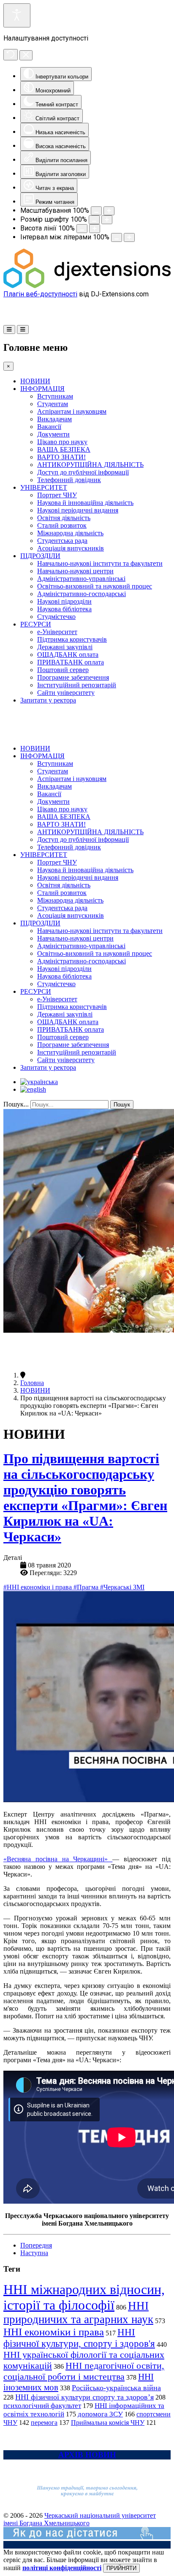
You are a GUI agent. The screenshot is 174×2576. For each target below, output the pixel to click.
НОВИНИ (35, 381)
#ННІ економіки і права (38, 1587)
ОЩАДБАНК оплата (68, 655)
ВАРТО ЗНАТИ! (61, 457)
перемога (44, 2423)
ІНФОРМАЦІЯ (42, 389)
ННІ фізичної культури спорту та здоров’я (84, 2397)
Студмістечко (56, 617)
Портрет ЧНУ (57, 495)
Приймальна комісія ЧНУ (108, 2423)
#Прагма (87, 1587)
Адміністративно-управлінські (81, 579)
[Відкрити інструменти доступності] (17, 15)
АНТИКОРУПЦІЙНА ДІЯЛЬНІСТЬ (90, 465)
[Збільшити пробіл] (129, 237)
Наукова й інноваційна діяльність (85, 503)
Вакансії (49, 427)
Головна (32, 1383)
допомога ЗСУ (100, 2414)
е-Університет (57, 632)
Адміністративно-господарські (82, 594)
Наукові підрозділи (64, 601)
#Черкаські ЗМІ (122, 1587)
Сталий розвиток (62, 525)
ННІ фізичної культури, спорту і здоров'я (79, 2338)
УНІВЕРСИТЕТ (44, 487)
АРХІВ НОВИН (87, 2455)
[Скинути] (11, 55)
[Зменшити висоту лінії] (82, 229)
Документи (53, 434)
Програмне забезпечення (73, 677)
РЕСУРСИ (36, 624)
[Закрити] (26, 55)
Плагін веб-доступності (40, 294)
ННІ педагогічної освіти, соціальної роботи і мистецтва (84, 2371)
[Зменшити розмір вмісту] (96, 211)
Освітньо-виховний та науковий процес (95, 586)
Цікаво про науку (62, 442)
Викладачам (54, 419)
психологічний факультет (42, 2406)
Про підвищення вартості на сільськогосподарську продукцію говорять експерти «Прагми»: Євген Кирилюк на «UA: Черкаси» (85, 1498)
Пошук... (16, 1104)
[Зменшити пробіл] (117, 237)
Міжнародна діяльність (70, 533)
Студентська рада (62, 541)
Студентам (53, 404)
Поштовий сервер (63, 670)
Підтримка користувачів (72, 639)
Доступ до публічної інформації (83, 472)
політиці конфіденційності (62, 2568)
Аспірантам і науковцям (72, 411)
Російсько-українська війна (116, 2388)
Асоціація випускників (71, 548)
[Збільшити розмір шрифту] (107, 220)
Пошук (122, 1105)
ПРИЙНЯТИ (121, 2568)
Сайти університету (66, 693)
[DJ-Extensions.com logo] (87, 286)
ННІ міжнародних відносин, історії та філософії (84, 2297)
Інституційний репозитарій (77, 685)
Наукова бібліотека (64, 609)
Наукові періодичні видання (78, 510)
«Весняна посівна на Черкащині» (58, 1859)
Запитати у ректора (48, 700)
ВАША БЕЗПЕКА (64, 449)
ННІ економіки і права (54, 2332)
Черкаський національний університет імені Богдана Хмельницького (80, 2519)
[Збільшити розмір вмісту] (109, 211)
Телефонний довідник (69, 480)
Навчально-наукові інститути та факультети (100, 563)
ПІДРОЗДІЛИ (40, 556)
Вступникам (55, 396)
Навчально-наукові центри (75, 571)
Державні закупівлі (65, 647)
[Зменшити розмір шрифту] (94, 220)
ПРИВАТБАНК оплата (71, 662)
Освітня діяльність (64, 518)
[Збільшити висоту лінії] (95, 229)
